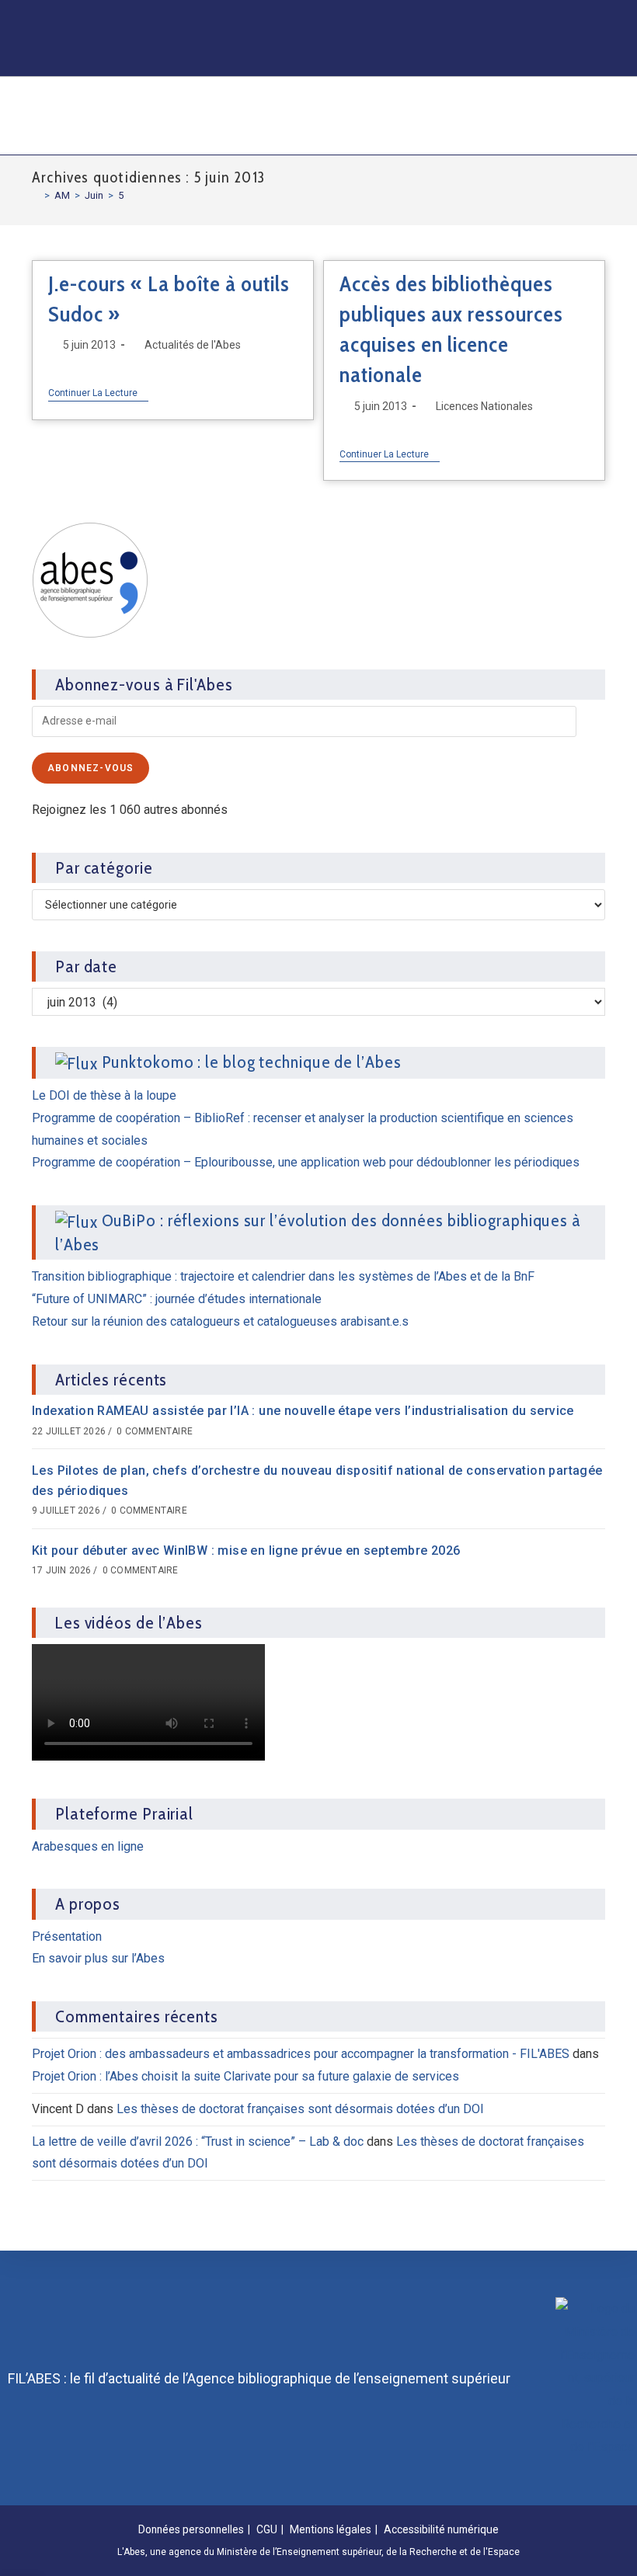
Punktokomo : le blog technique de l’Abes (252, 1062)
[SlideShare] (511, 19)
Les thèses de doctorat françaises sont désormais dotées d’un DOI (300, 2109)
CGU (267, 2529)
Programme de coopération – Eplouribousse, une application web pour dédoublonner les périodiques (306, 1162)
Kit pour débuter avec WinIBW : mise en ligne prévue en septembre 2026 (246, 1550)
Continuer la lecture (98, 393)
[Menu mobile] (597, 116)
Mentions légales (331, 2529)
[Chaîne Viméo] (571, 19)
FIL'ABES (96, 114)
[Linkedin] (451, 19)
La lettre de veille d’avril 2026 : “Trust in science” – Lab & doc (198, 2141)
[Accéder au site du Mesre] (595, 2378)
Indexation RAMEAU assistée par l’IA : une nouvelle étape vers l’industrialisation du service (303, 1411)
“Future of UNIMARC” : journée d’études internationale (177, 1299)
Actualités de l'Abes (193, 345)
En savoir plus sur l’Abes (98, 1958)
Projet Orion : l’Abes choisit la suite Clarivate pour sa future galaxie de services (245, 2076)
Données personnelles (191, 2529)
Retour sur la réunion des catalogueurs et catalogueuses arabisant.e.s (220, 1321)
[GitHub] (541, 19)
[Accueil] (36, 195)
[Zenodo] (481, 19)
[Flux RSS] (421, 56)
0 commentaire (155, 1431)
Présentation (67, 1936)
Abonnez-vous (91, 768)
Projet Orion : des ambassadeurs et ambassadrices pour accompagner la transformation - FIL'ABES (301, 2054)
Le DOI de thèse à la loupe (104, 1095)
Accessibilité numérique (441, 2529)
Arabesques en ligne (88, 1846)
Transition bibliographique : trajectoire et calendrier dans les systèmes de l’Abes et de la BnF (283, 1276)
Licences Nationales (484, 406)
